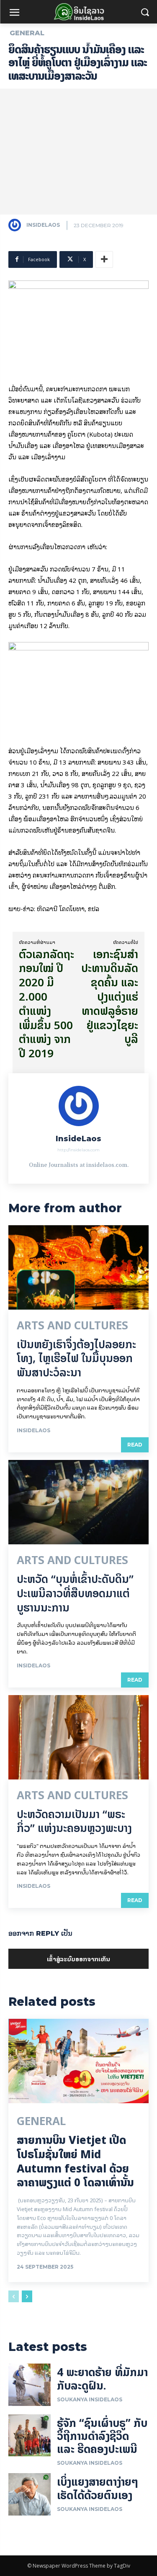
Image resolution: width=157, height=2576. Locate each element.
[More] (104, 259)
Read (135, 1445)
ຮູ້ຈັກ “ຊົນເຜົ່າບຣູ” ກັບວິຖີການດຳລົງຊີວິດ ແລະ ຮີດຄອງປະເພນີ (102, 2436)
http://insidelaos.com (78, 1150)
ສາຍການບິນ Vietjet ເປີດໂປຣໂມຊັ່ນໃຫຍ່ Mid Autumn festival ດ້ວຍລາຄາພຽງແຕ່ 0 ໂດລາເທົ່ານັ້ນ (75, 2161)
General (27, 33)
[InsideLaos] (17, 225)
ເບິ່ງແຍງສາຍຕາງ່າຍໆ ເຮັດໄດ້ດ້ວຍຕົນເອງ (98, 2488)
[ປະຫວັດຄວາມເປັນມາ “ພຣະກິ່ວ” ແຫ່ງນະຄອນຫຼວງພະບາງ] (78, 1737)
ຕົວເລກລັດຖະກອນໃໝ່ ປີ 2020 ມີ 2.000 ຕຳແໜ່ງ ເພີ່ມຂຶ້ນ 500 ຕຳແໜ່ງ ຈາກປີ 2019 (46, 1004)
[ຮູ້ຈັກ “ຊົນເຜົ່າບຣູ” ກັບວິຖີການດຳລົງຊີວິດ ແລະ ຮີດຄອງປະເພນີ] (30, 2436)
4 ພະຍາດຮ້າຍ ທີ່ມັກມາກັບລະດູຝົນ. (102, 2379)
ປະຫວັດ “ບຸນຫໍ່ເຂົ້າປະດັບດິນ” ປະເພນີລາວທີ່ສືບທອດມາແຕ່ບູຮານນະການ (75, 1593)
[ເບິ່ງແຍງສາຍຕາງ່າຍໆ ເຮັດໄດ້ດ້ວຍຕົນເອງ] (30, 2494)
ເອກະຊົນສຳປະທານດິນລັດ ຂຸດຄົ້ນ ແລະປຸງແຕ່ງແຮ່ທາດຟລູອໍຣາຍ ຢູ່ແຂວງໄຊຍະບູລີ (110, 997)
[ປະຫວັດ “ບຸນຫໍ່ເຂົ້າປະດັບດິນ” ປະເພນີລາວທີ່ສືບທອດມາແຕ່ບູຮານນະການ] (78, 1502)
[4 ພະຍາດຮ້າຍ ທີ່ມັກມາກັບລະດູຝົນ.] (30, 2385)
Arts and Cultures (72, 1326)
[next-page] (27, 2296)
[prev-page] (14, 2296)
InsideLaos (43, 225)
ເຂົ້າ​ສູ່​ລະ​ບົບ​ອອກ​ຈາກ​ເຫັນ (78, 1959)
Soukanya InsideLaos (90, 2399)
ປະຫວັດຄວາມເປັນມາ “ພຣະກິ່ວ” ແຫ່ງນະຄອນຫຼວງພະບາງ (74, 1821)
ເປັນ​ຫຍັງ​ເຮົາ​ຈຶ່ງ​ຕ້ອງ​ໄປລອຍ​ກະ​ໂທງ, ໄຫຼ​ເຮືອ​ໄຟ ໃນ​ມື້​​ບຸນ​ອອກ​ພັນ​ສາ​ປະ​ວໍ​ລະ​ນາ (76, 1359)
